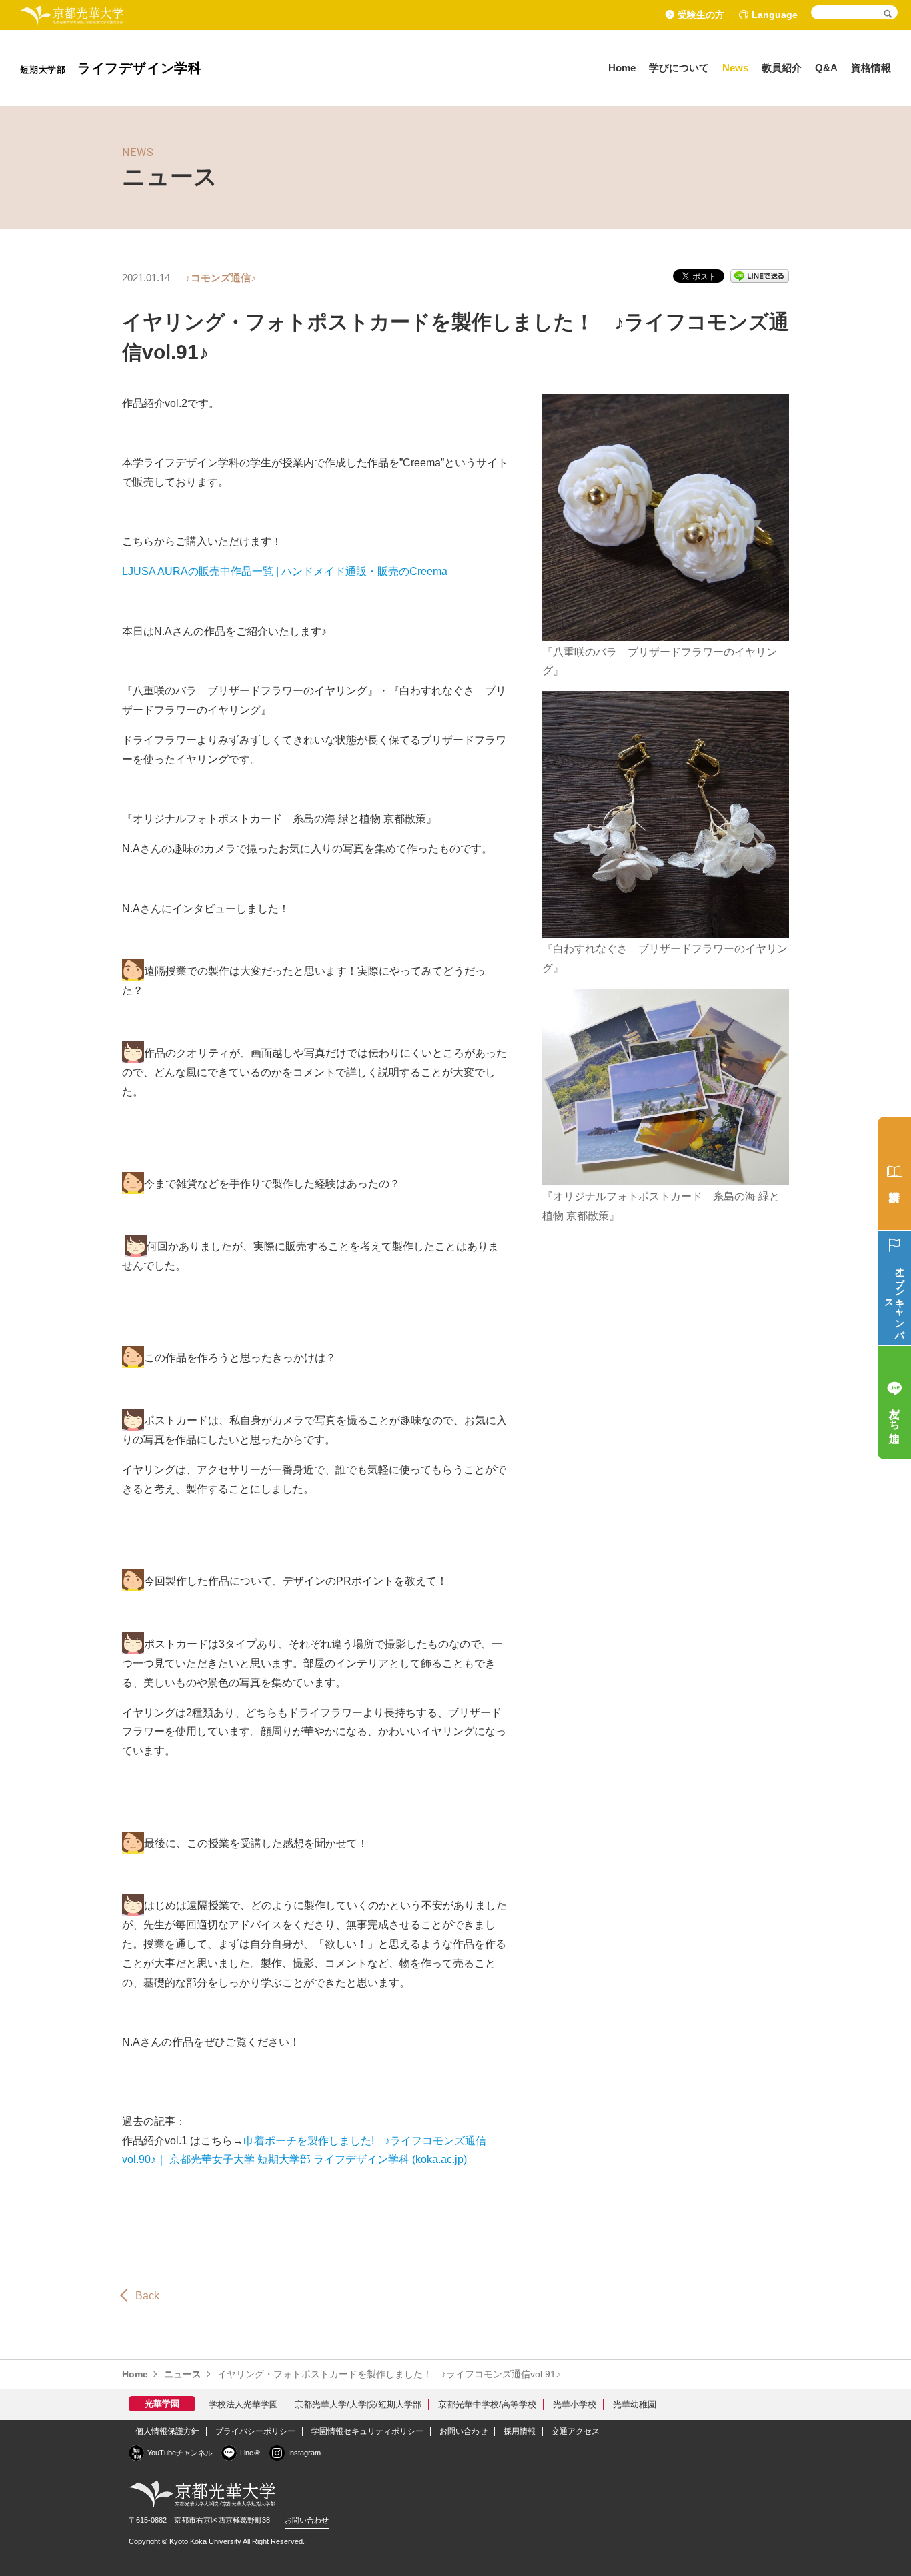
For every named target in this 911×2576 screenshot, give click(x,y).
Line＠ (250, 2453)
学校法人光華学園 (243, 2404)
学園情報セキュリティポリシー (367, 2431)
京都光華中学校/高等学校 (487, 2404)
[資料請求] (894, 1173)
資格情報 (871, 68)
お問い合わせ (464, 2431)
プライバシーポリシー (255, 2431)
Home (622, 68)
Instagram (304, 2453)
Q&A (826, 68)
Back (147, 2296)
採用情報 (520, 2431)
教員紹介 (782, 68)
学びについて (679, 68)
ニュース (183, 2374)
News (735, 68)
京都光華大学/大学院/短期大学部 (358, 2404)
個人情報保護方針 (167, 2431)
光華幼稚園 (635, 2404)
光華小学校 (575, 2404)
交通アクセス (576, 2431)
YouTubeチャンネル (180, 2453)
